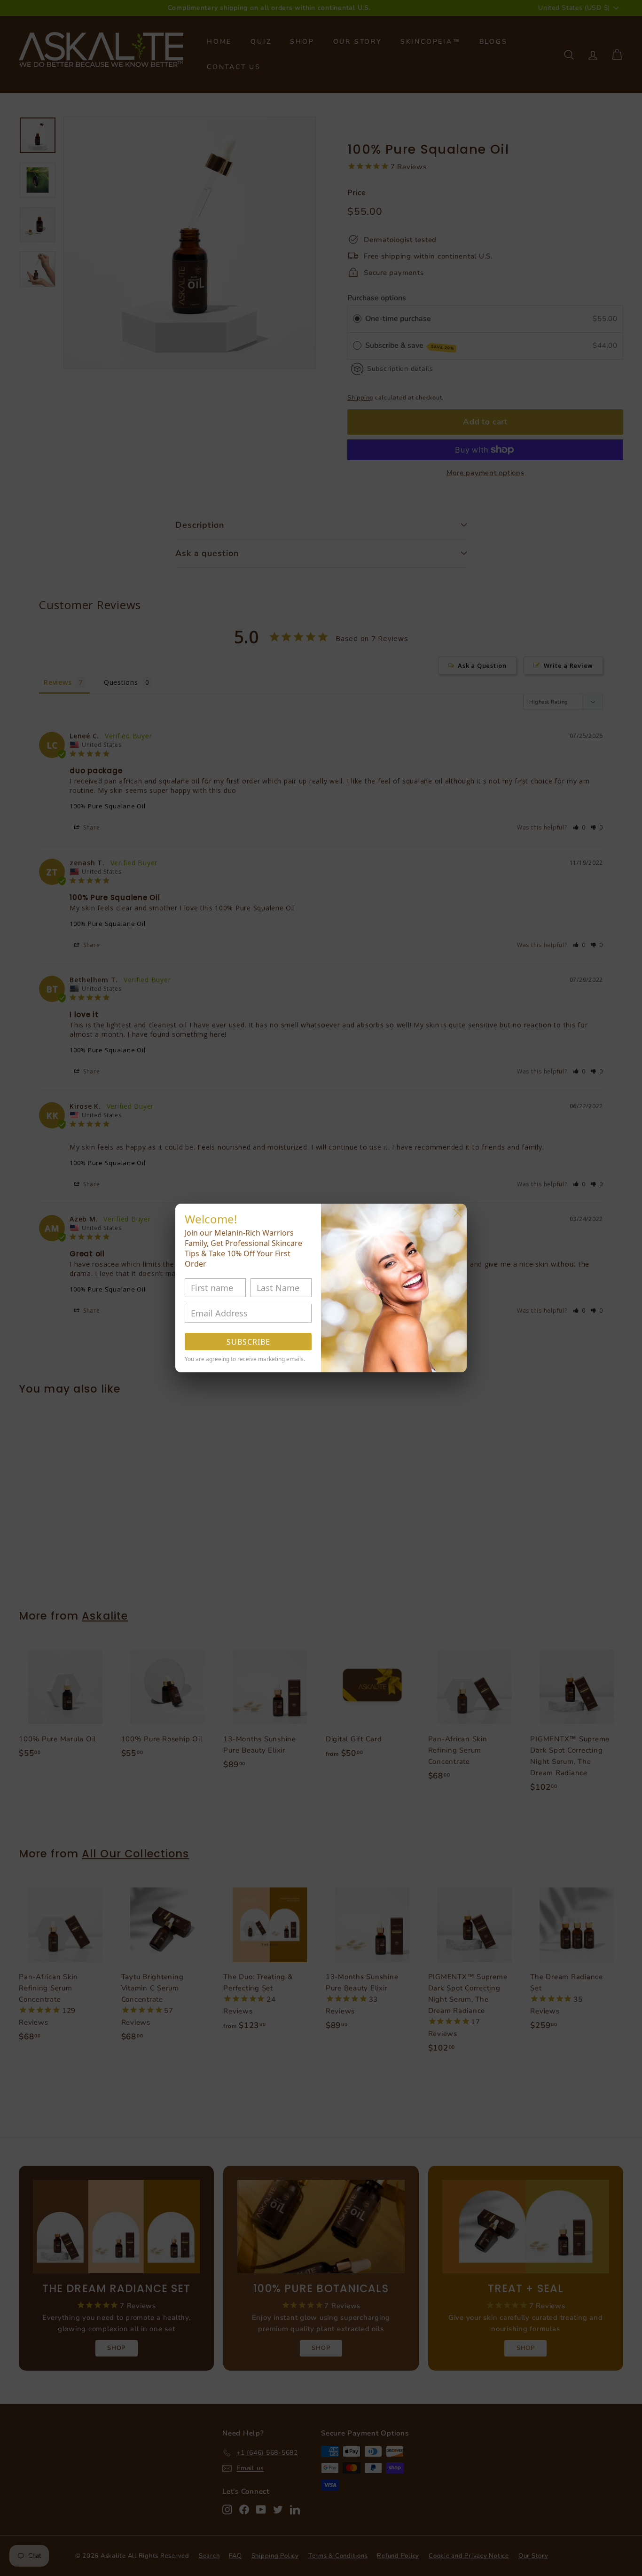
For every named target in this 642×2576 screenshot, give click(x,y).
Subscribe (248, 1342)
